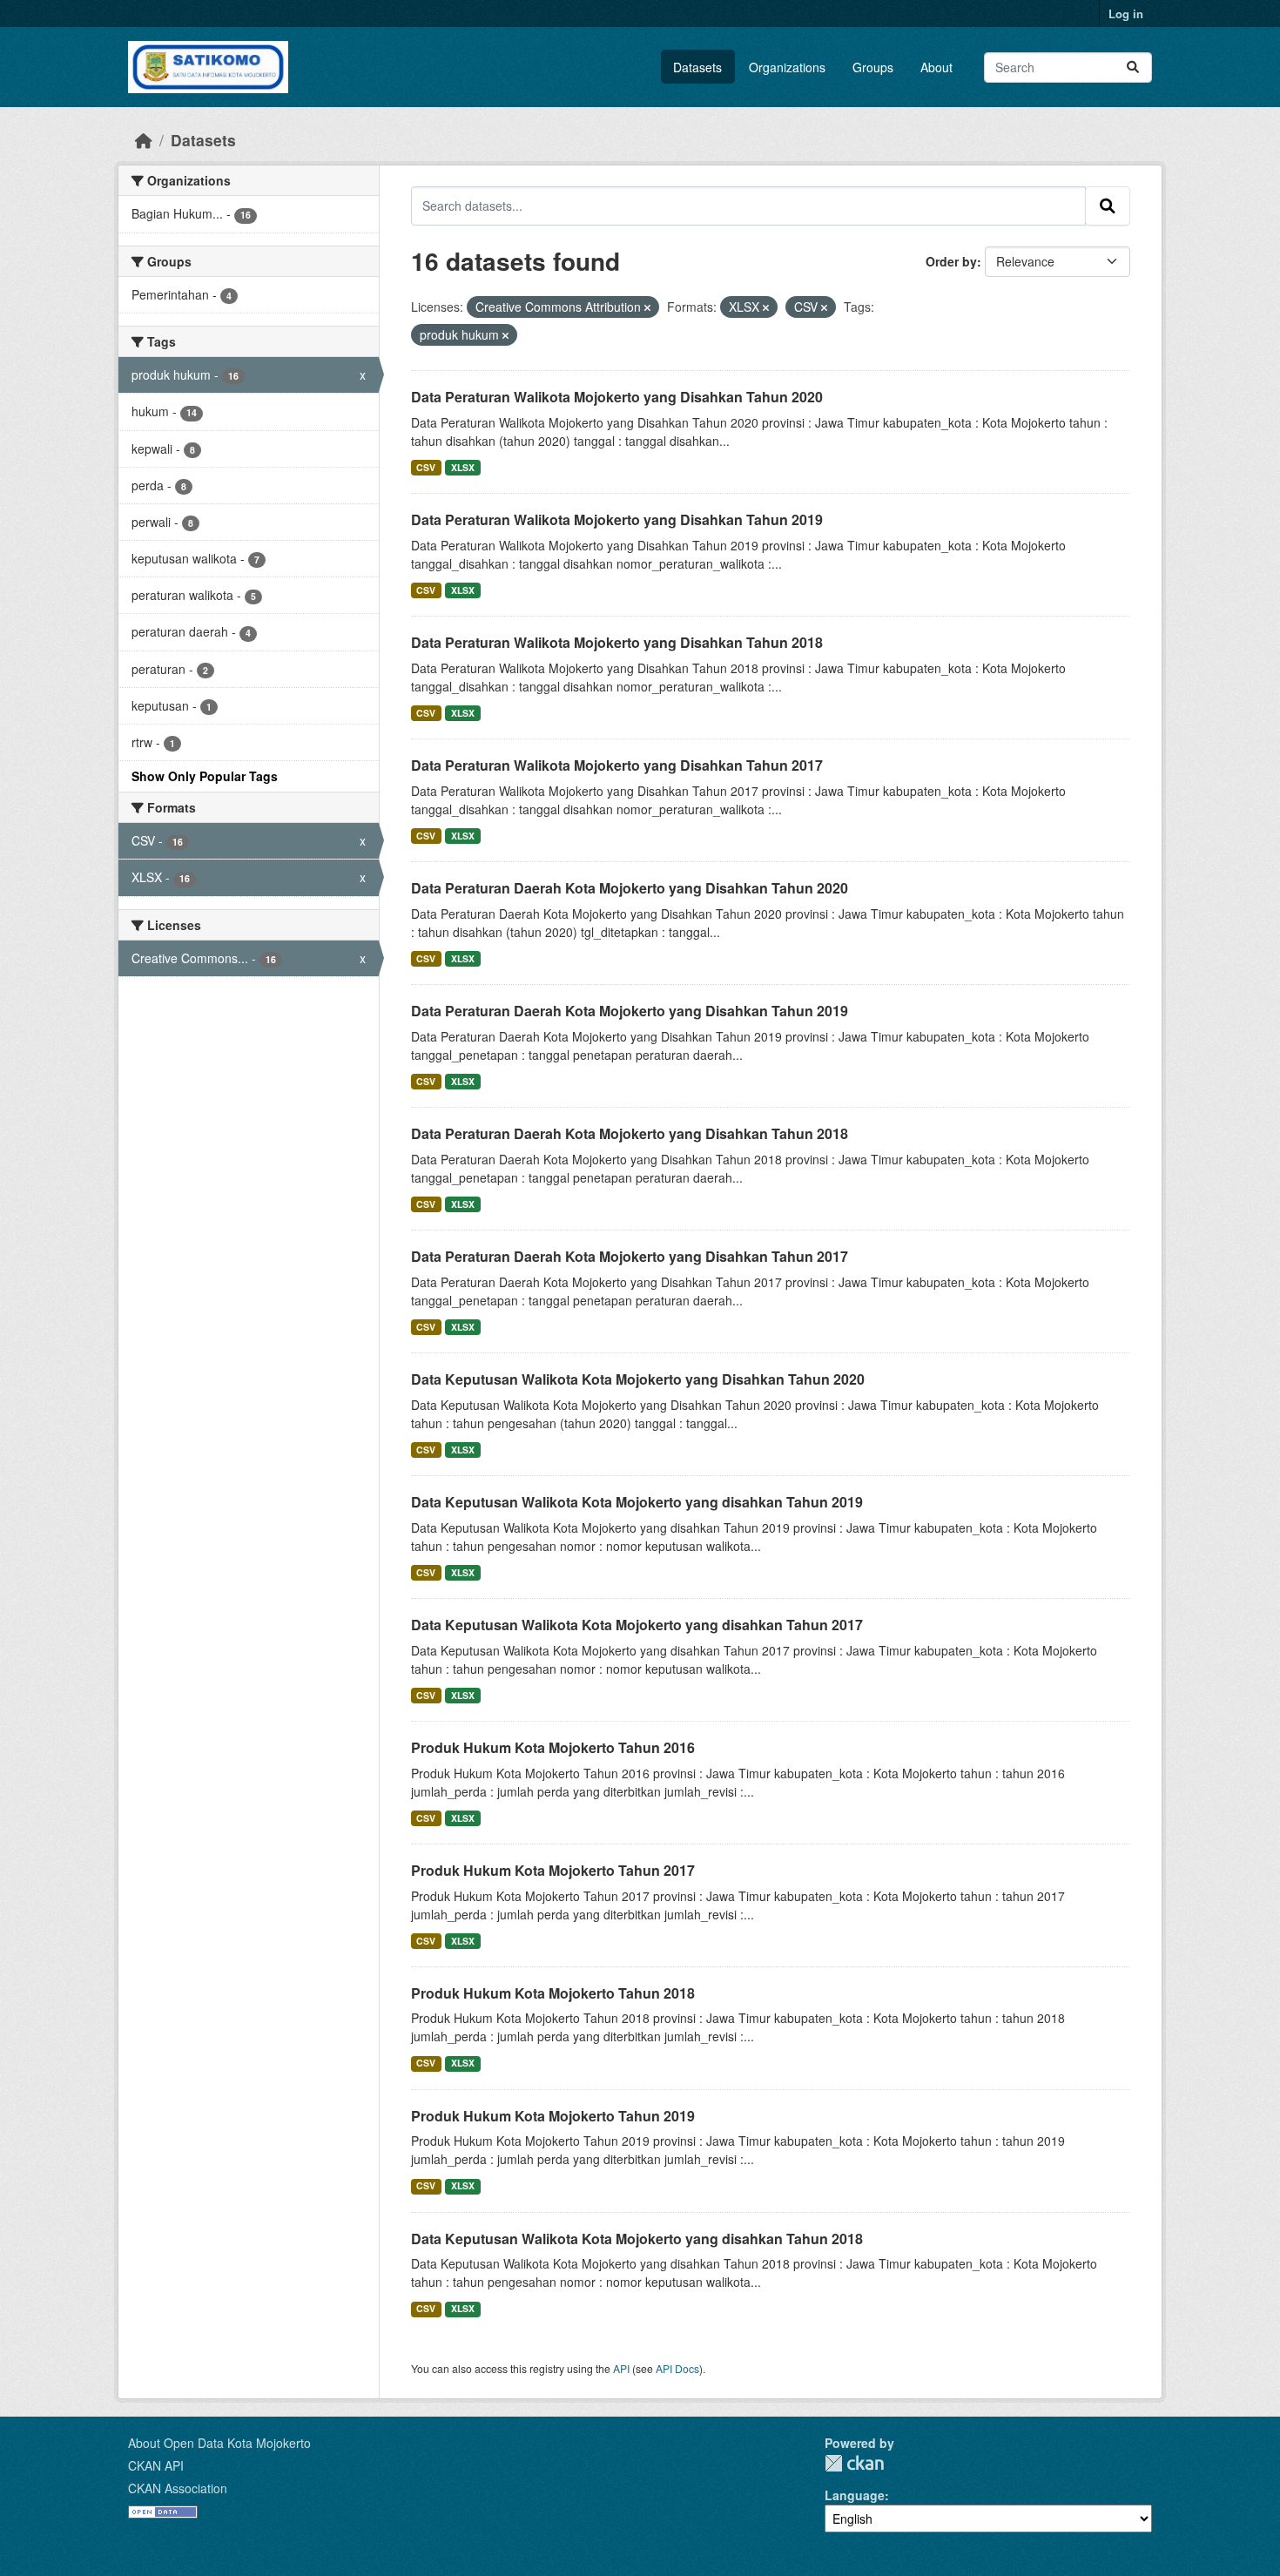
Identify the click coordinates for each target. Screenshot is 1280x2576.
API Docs (677, 2368)
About (936, 67)
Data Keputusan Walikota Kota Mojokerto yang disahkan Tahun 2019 (637, 1502)
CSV (426, 467)
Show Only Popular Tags (205, 776)
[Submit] (1133, 67)
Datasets (697, 67)
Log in (1126, 13)
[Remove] (647, 307)
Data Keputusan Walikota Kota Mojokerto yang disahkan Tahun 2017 (637, 1625)
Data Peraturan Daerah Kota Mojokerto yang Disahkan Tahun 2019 (630, 1011)
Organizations (787, 67)
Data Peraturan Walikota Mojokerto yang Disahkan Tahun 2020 (617, 397)
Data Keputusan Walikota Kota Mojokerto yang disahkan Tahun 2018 (637, 2239)
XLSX (463, 467)
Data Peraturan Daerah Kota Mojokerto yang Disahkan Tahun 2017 (630, 1256)
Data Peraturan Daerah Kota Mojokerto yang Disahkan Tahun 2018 (630, 1133)
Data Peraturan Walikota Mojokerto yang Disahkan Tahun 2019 (617, 519)
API (621, 2368)
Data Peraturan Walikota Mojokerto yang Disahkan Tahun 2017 (617, 765)
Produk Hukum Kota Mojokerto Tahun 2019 (553, 2116)
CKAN (854, 2463)
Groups (873, 67)
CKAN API (156, 2465)
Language (855, 2495)
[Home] (144, 140)
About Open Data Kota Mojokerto (219, 2443)
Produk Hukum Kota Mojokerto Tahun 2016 (553, 1747)
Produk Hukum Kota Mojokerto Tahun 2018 (553, 1993)
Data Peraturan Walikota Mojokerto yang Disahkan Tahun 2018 (617, 642)
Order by (951, 261)
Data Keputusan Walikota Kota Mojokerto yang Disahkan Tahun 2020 (638, 1379)
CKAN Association (178, 2488)
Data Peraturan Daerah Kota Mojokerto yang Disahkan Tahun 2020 (630, 888)
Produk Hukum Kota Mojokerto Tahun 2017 (553, 1870)
